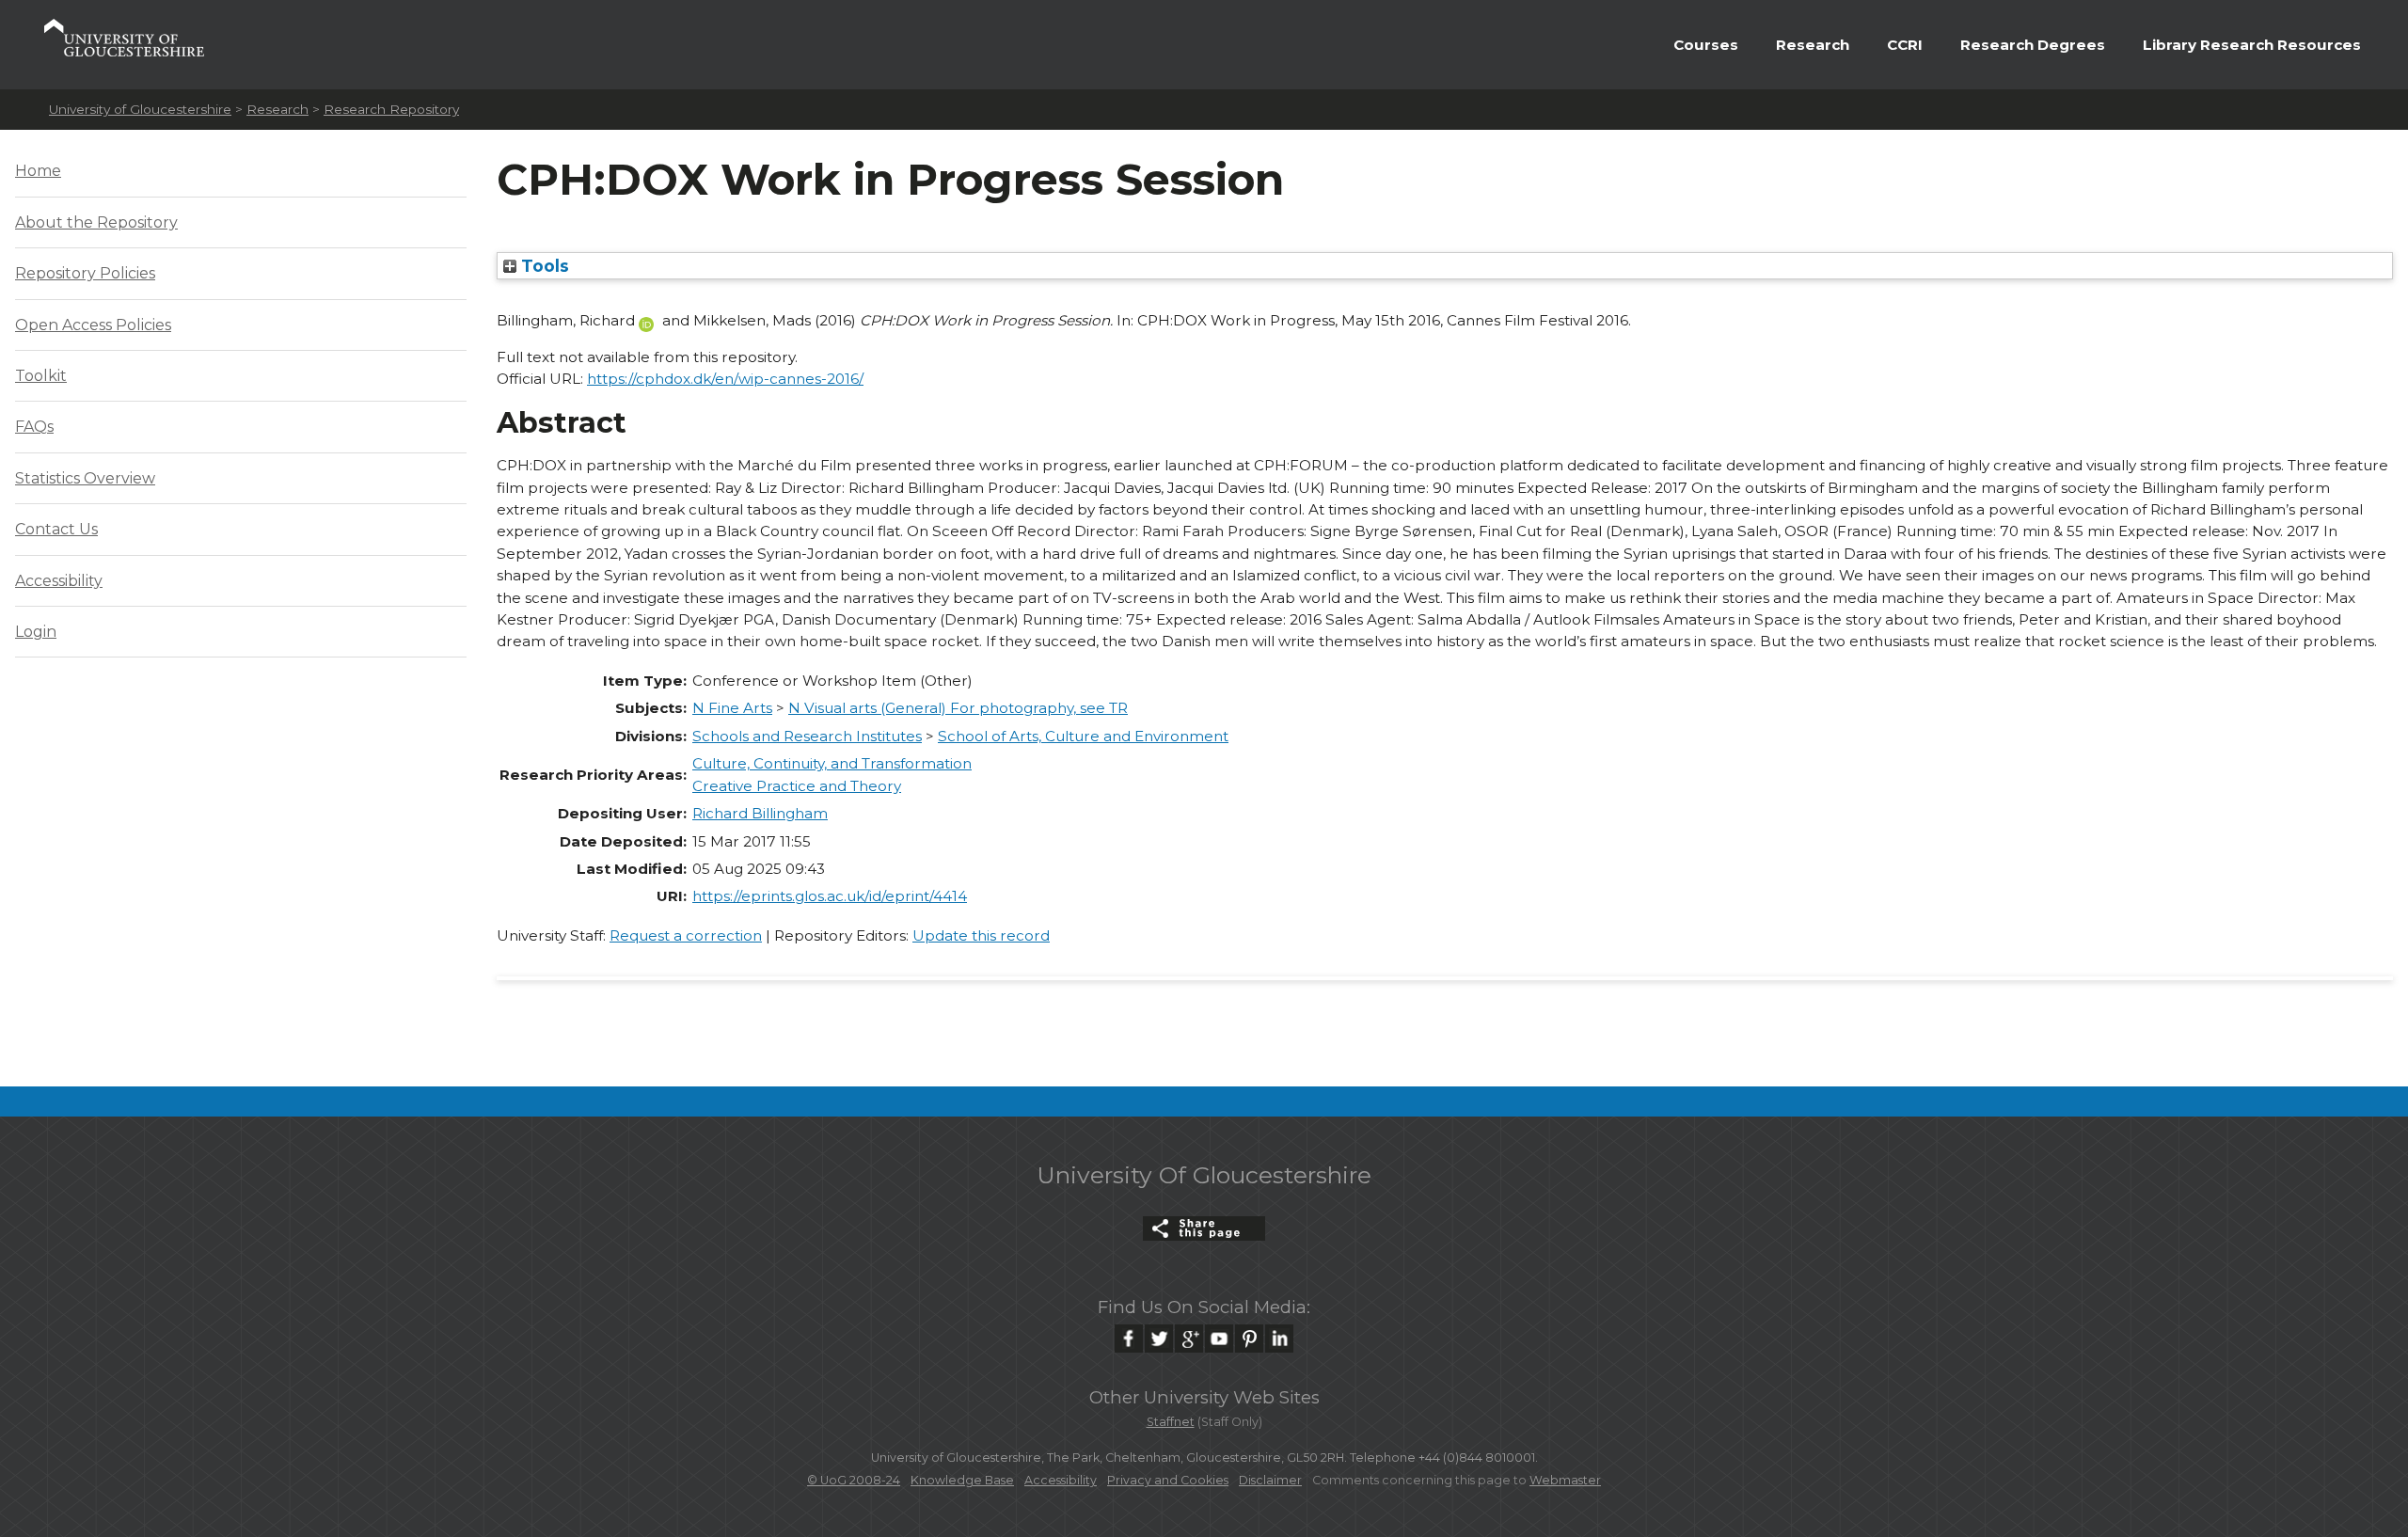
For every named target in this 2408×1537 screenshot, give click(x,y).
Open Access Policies (93, 325)
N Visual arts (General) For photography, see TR (958, 708)
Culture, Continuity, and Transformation (832, 763)
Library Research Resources (2252, 45)
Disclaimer (1270, 1480)
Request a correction (686, 935)
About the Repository (96, 222)
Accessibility (59, 581)
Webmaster (1565, 1480)
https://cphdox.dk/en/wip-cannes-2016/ (725, 379)
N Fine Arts (732, 708)
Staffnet (1171, 1422)
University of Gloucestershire (140, 109)
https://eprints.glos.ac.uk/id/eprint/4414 (830, 896)
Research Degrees (2033, 45)
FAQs (34, 427)
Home (38, 171)
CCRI (1905, 45)
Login (36, 632)
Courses (1706, 45)
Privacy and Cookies (1168, 1480)
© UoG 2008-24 (854, 1480)
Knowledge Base (962, 1480)
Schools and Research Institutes (807, 736)
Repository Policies (85, 273)
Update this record (981, 935)
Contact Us (56, 529)
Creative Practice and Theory (797, 786)
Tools (543, 266)
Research (1813, 45)
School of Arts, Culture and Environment (1083, 736)
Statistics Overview (85, 478)
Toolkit (41, 376)
